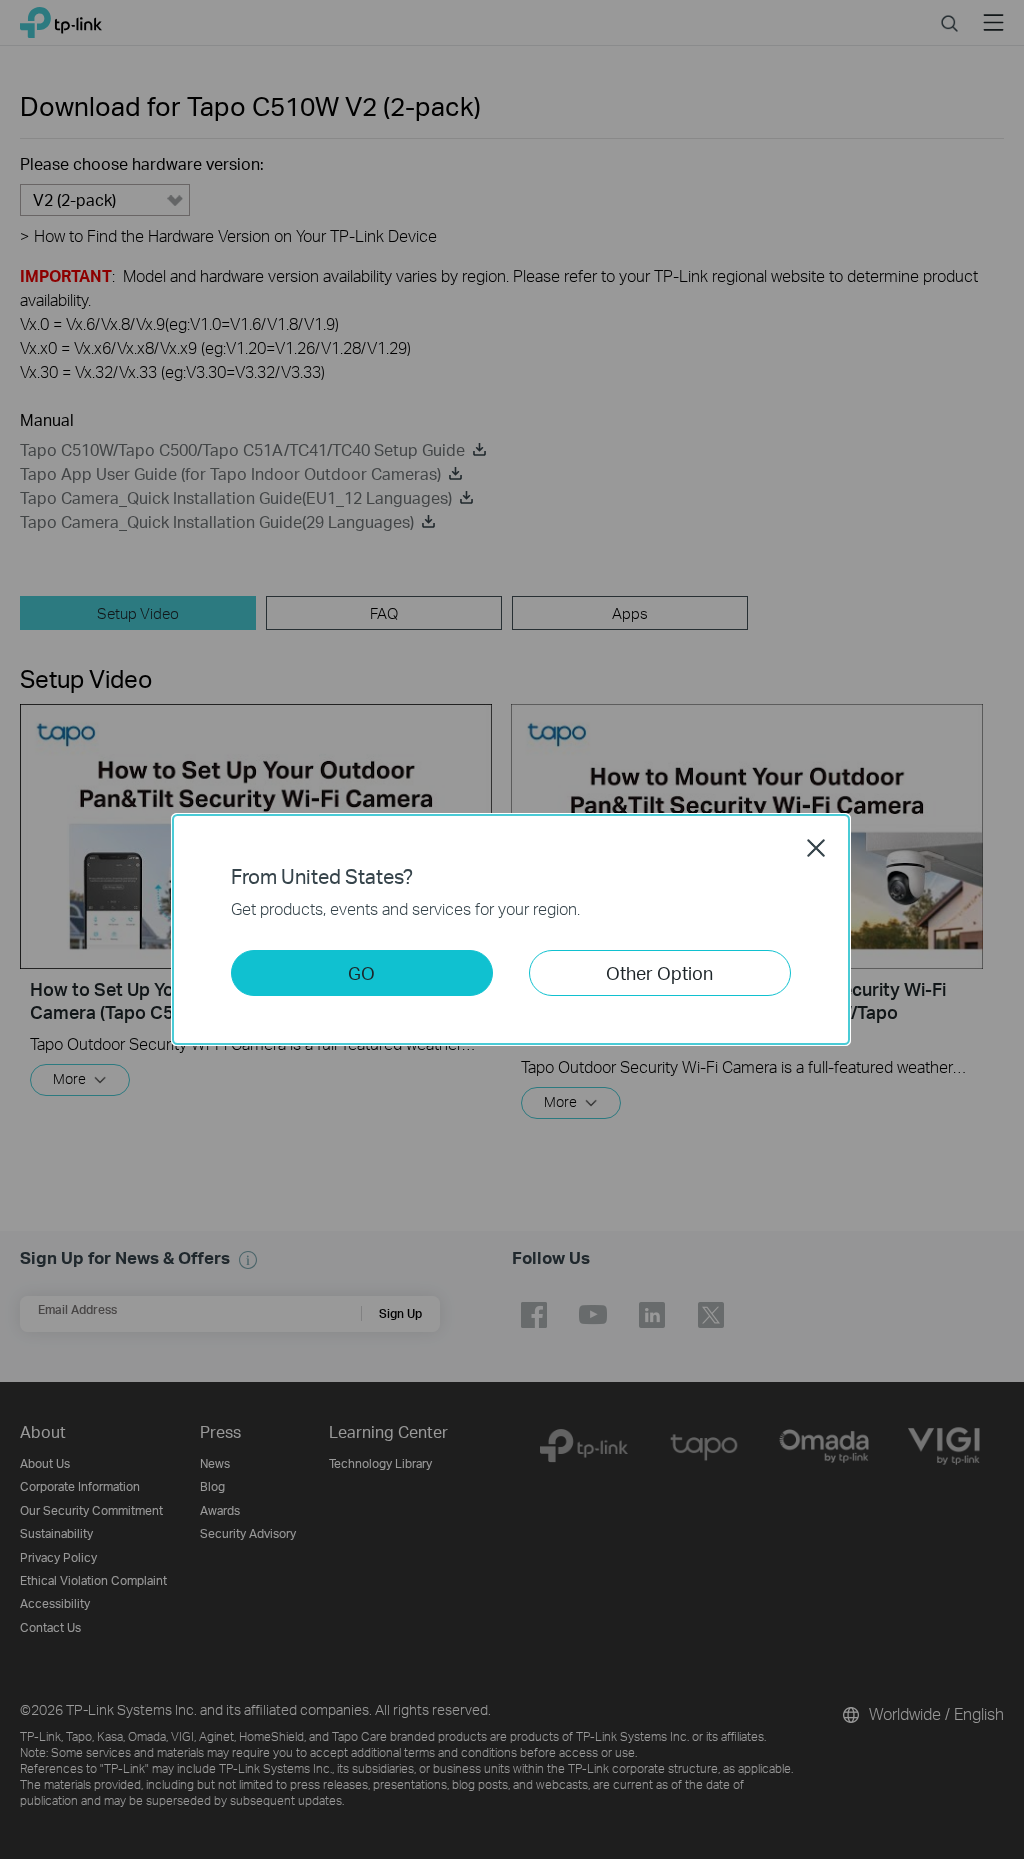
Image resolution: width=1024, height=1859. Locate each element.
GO (361, 972)
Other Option (659, 972)
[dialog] (512, 929)
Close (816, 848)
